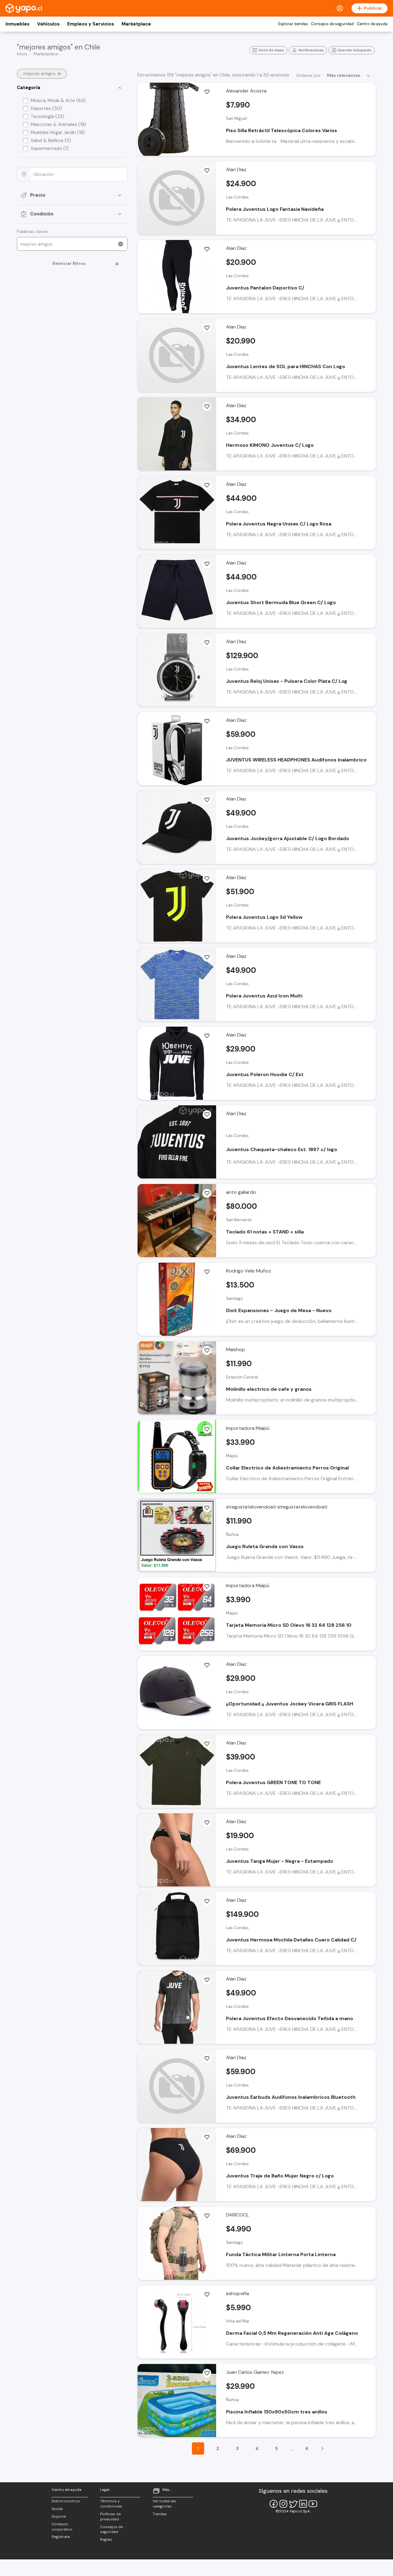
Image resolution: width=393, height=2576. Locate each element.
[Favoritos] (207, 92)
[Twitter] (293, 2504)
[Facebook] (274, 2504)
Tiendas (160, 2514)
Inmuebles (18, 24)
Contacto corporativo (62, 2527)
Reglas (106, 2539)
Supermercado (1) (50, 148)
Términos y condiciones (111, 2504)
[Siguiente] (322, 2448)
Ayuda (57, 2509)
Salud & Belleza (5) (51, 140)
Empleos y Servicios (91, 24)
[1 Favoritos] (207, 1272)
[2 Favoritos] (207, 1429)
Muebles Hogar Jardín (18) (58, 132)
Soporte (59, 2516)
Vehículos (48, 24)
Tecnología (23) (47, 116)
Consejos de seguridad (332, 24)
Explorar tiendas (293, 24)
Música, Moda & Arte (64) (58, 100)
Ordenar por (308, 75)
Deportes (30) (46, 108)
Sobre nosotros (66, 2501)
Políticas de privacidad (110, 2517)
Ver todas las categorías (164, 2504)
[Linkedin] (303, 2504)
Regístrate (61, 2537)
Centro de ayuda (372, 24)
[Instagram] (283, 2504)
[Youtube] (313, 2504)
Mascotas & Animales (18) (58, 124)
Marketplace (136, 24)
